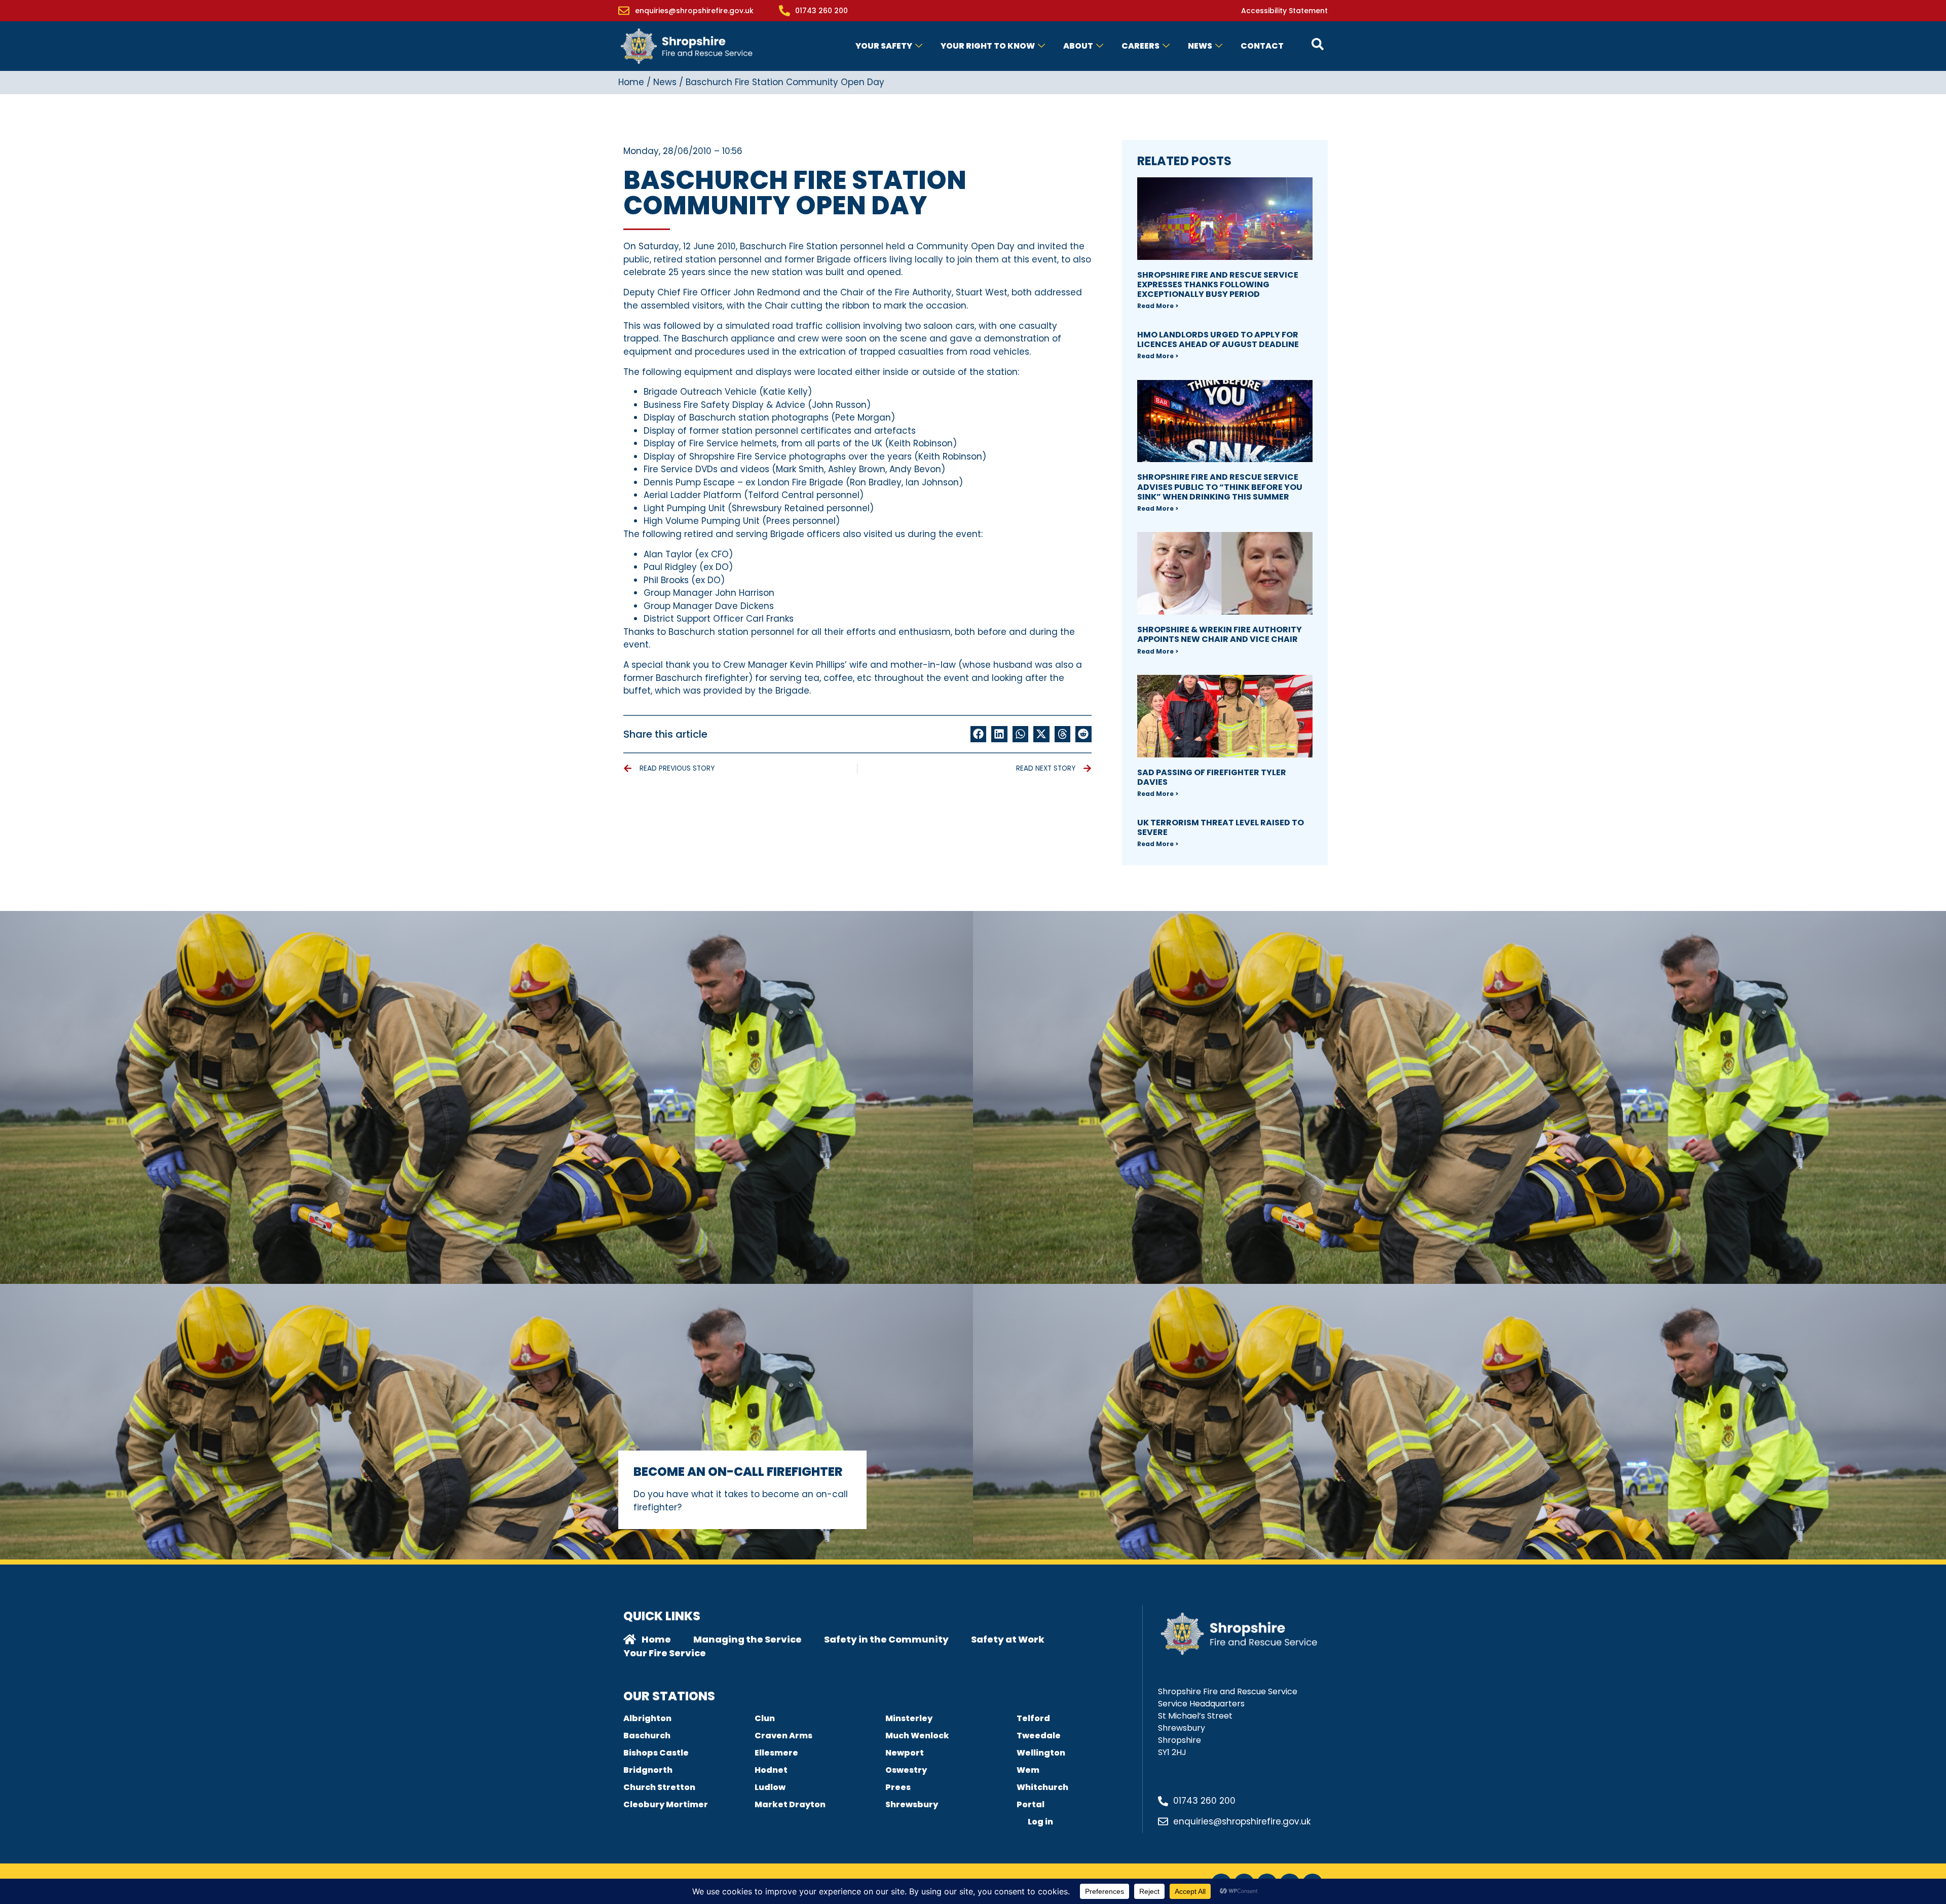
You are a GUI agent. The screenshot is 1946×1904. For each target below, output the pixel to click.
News (1200, 46)
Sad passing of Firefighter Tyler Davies (1212, 777)
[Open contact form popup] (1318, 44)
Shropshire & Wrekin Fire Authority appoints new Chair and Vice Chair (1220, 634)
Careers (1140, 46)
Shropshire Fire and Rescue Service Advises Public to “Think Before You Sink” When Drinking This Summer (1220, 487)
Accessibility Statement (1284, 11)
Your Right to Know (988, 46)
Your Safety (884, 46)
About (1078, 46)
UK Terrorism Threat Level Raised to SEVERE (1221, 827)
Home (631, 82)
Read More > (1158, 306)
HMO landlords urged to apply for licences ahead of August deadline (1218, 339)
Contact (1262, 46)
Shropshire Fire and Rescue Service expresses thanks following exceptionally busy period (1218, 284)
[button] (979, 734)
